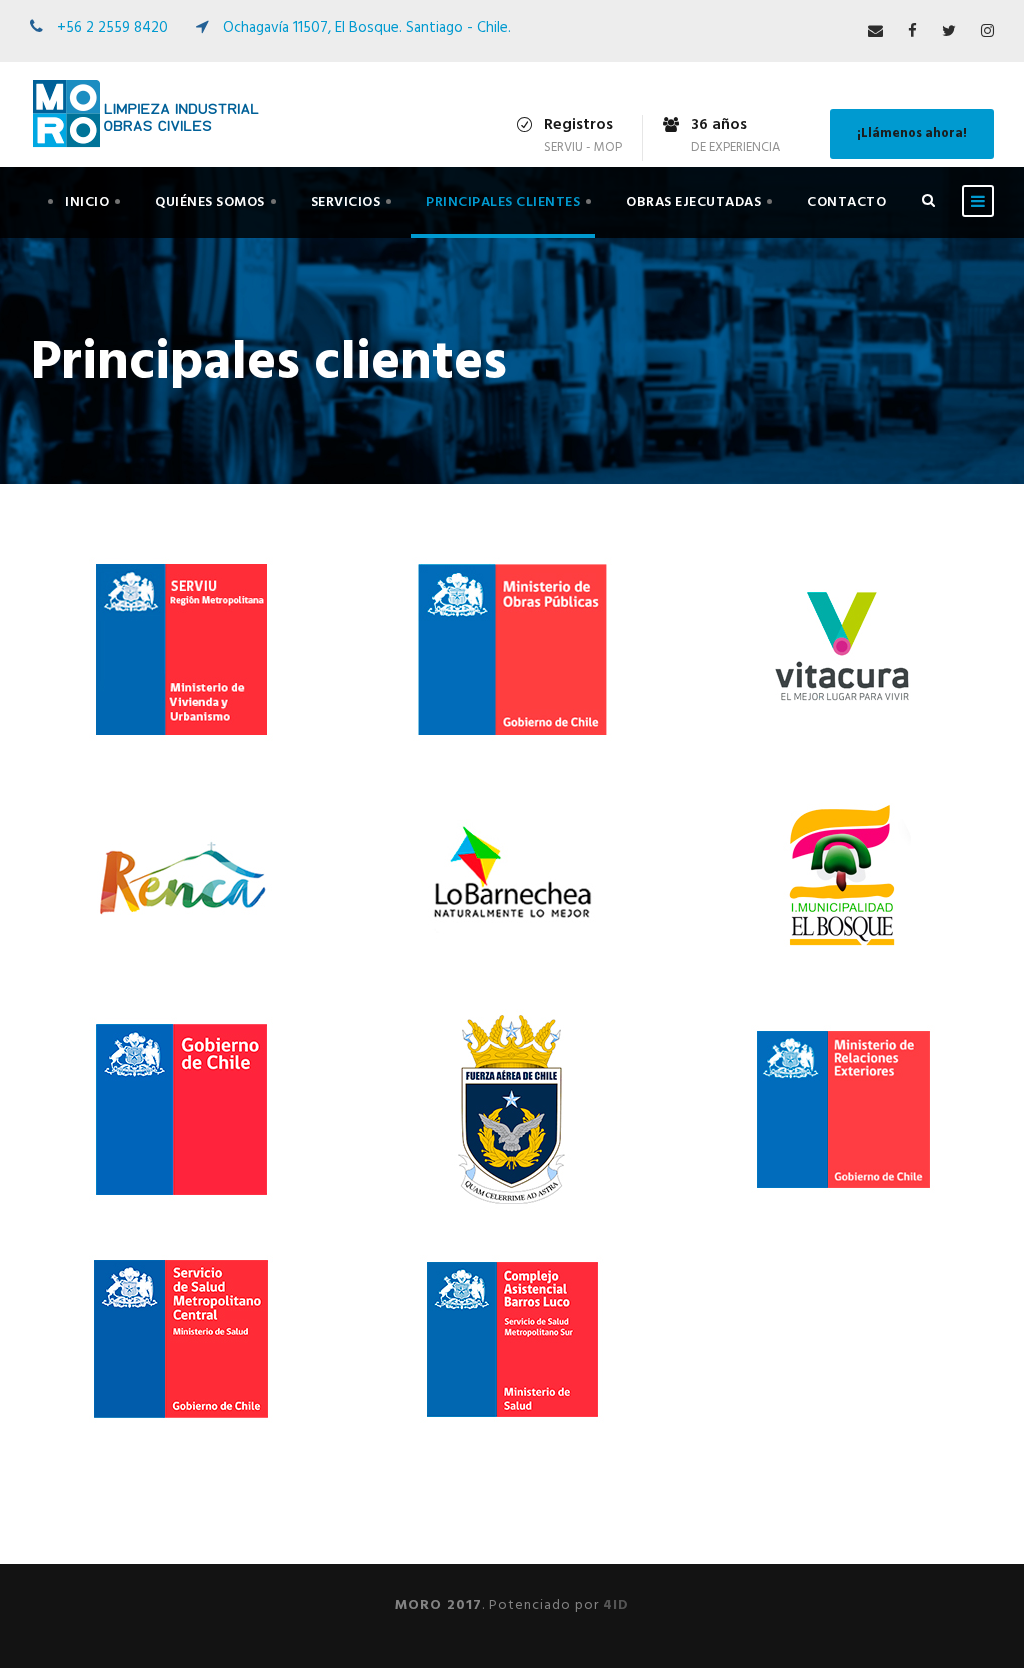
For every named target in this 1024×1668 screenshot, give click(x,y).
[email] (875, 32)
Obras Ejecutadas (693, 202)
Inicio (87, 202)
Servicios (346, 202)
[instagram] (987, 32)
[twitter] (949, 32)
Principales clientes (503, 202)
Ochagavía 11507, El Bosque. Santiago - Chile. (367, 28)
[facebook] (912, 32)
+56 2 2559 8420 (112, 28)
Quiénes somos (210, 202)
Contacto (846, 202)
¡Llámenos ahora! (912, 133)
